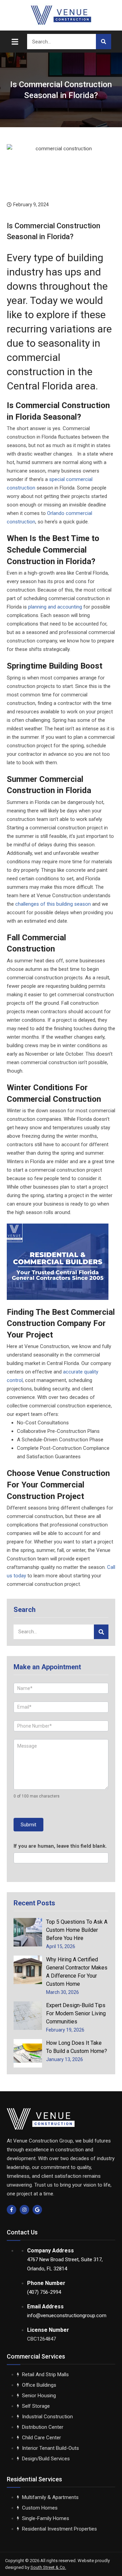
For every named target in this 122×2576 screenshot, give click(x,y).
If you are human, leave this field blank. (60, 1846)
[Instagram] (24, 2210)
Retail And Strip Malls (45, 2375)
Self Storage (36, 2406)
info (67, 2315)
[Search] (104, 42)
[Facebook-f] (12, 2210)
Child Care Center (42, 2438)
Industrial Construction (47, 2417)
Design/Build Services (46, 2459)
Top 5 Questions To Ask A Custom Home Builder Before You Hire (77, 1930)
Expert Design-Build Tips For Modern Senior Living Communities (76, 2013)
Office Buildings (39, 2385)
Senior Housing (39, 2396)
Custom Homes (40, 2508)
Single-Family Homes (46, 2518)
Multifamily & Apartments (50, 2497)
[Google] (37, 2210)
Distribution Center (43, 2427)
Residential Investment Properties (59, 2529)
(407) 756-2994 (44, 2292)
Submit (28, 1825)
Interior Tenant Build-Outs (50, 2448)
